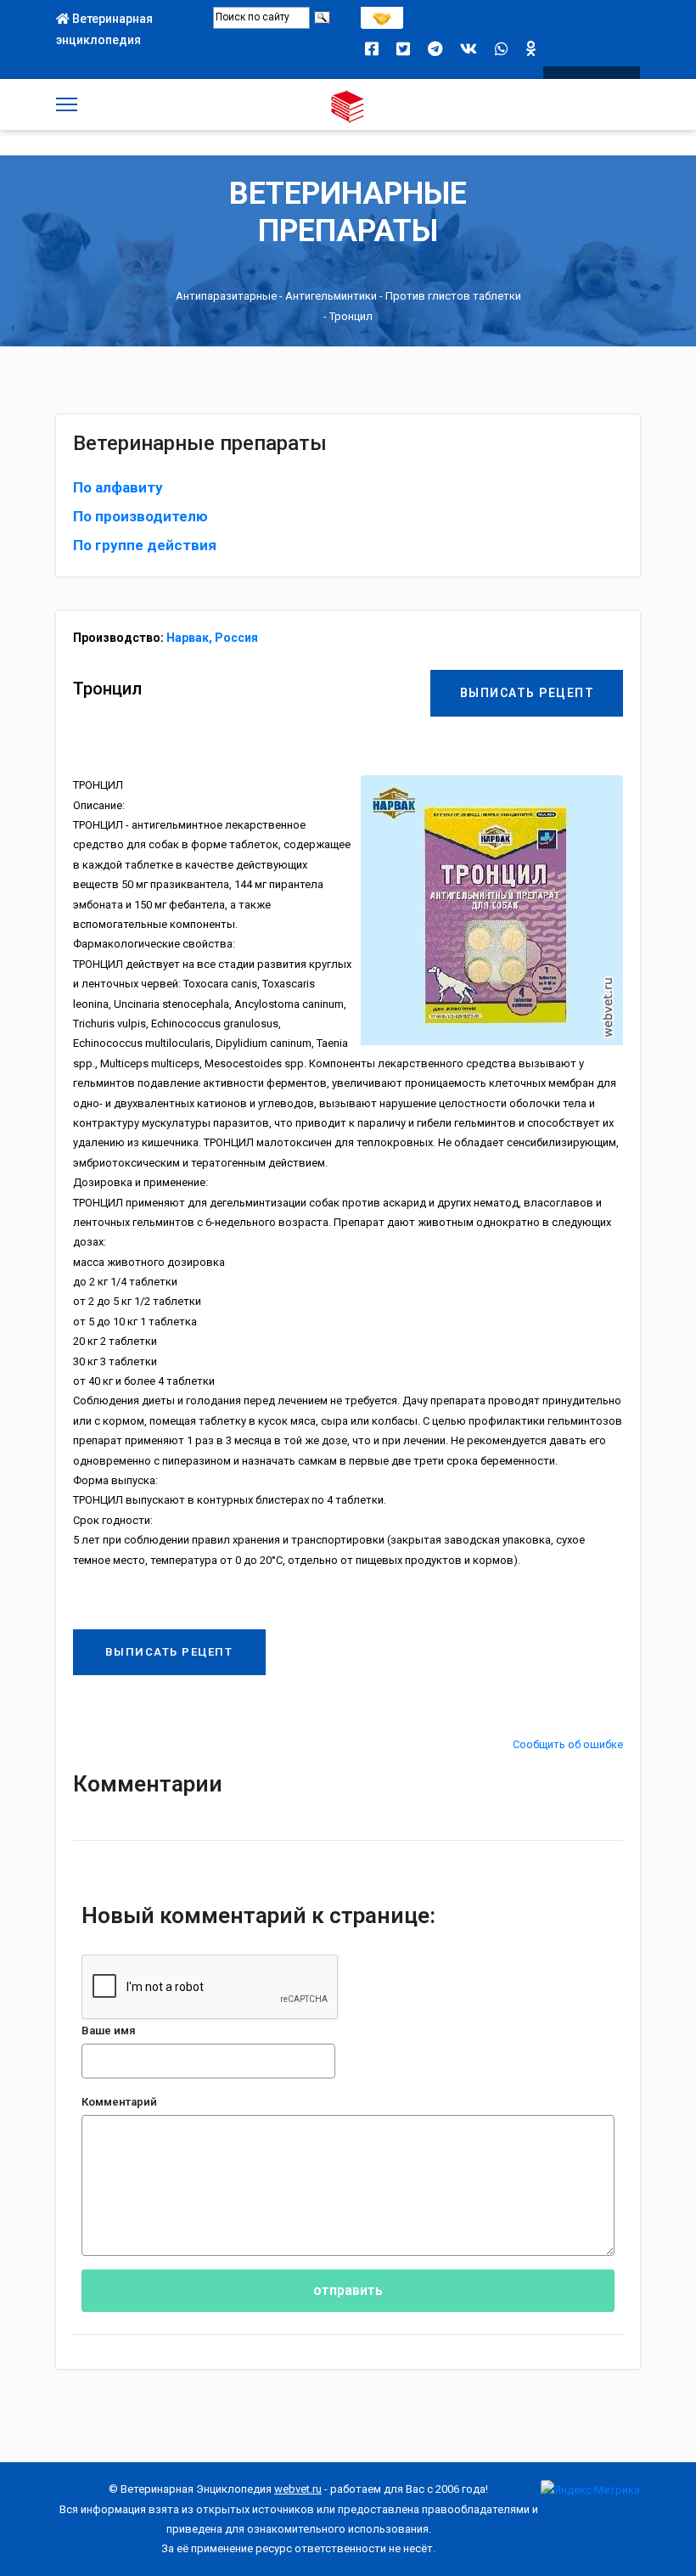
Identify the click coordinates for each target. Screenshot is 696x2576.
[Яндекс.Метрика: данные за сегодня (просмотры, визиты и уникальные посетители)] (590, 2490)
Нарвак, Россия (212, 638)
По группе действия (145, 545)
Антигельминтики (331, 296)
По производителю (140, 516)
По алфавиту (118, 487)
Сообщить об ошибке (568, 1744)
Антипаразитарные (226, 296)
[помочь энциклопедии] (382, 14)
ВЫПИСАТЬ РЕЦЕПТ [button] (528, 693)
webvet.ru (298, 2489)
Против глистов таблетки (453, 296)
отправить (348, 2290)
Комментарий (119, 2102)
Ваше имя (109, 2030)
